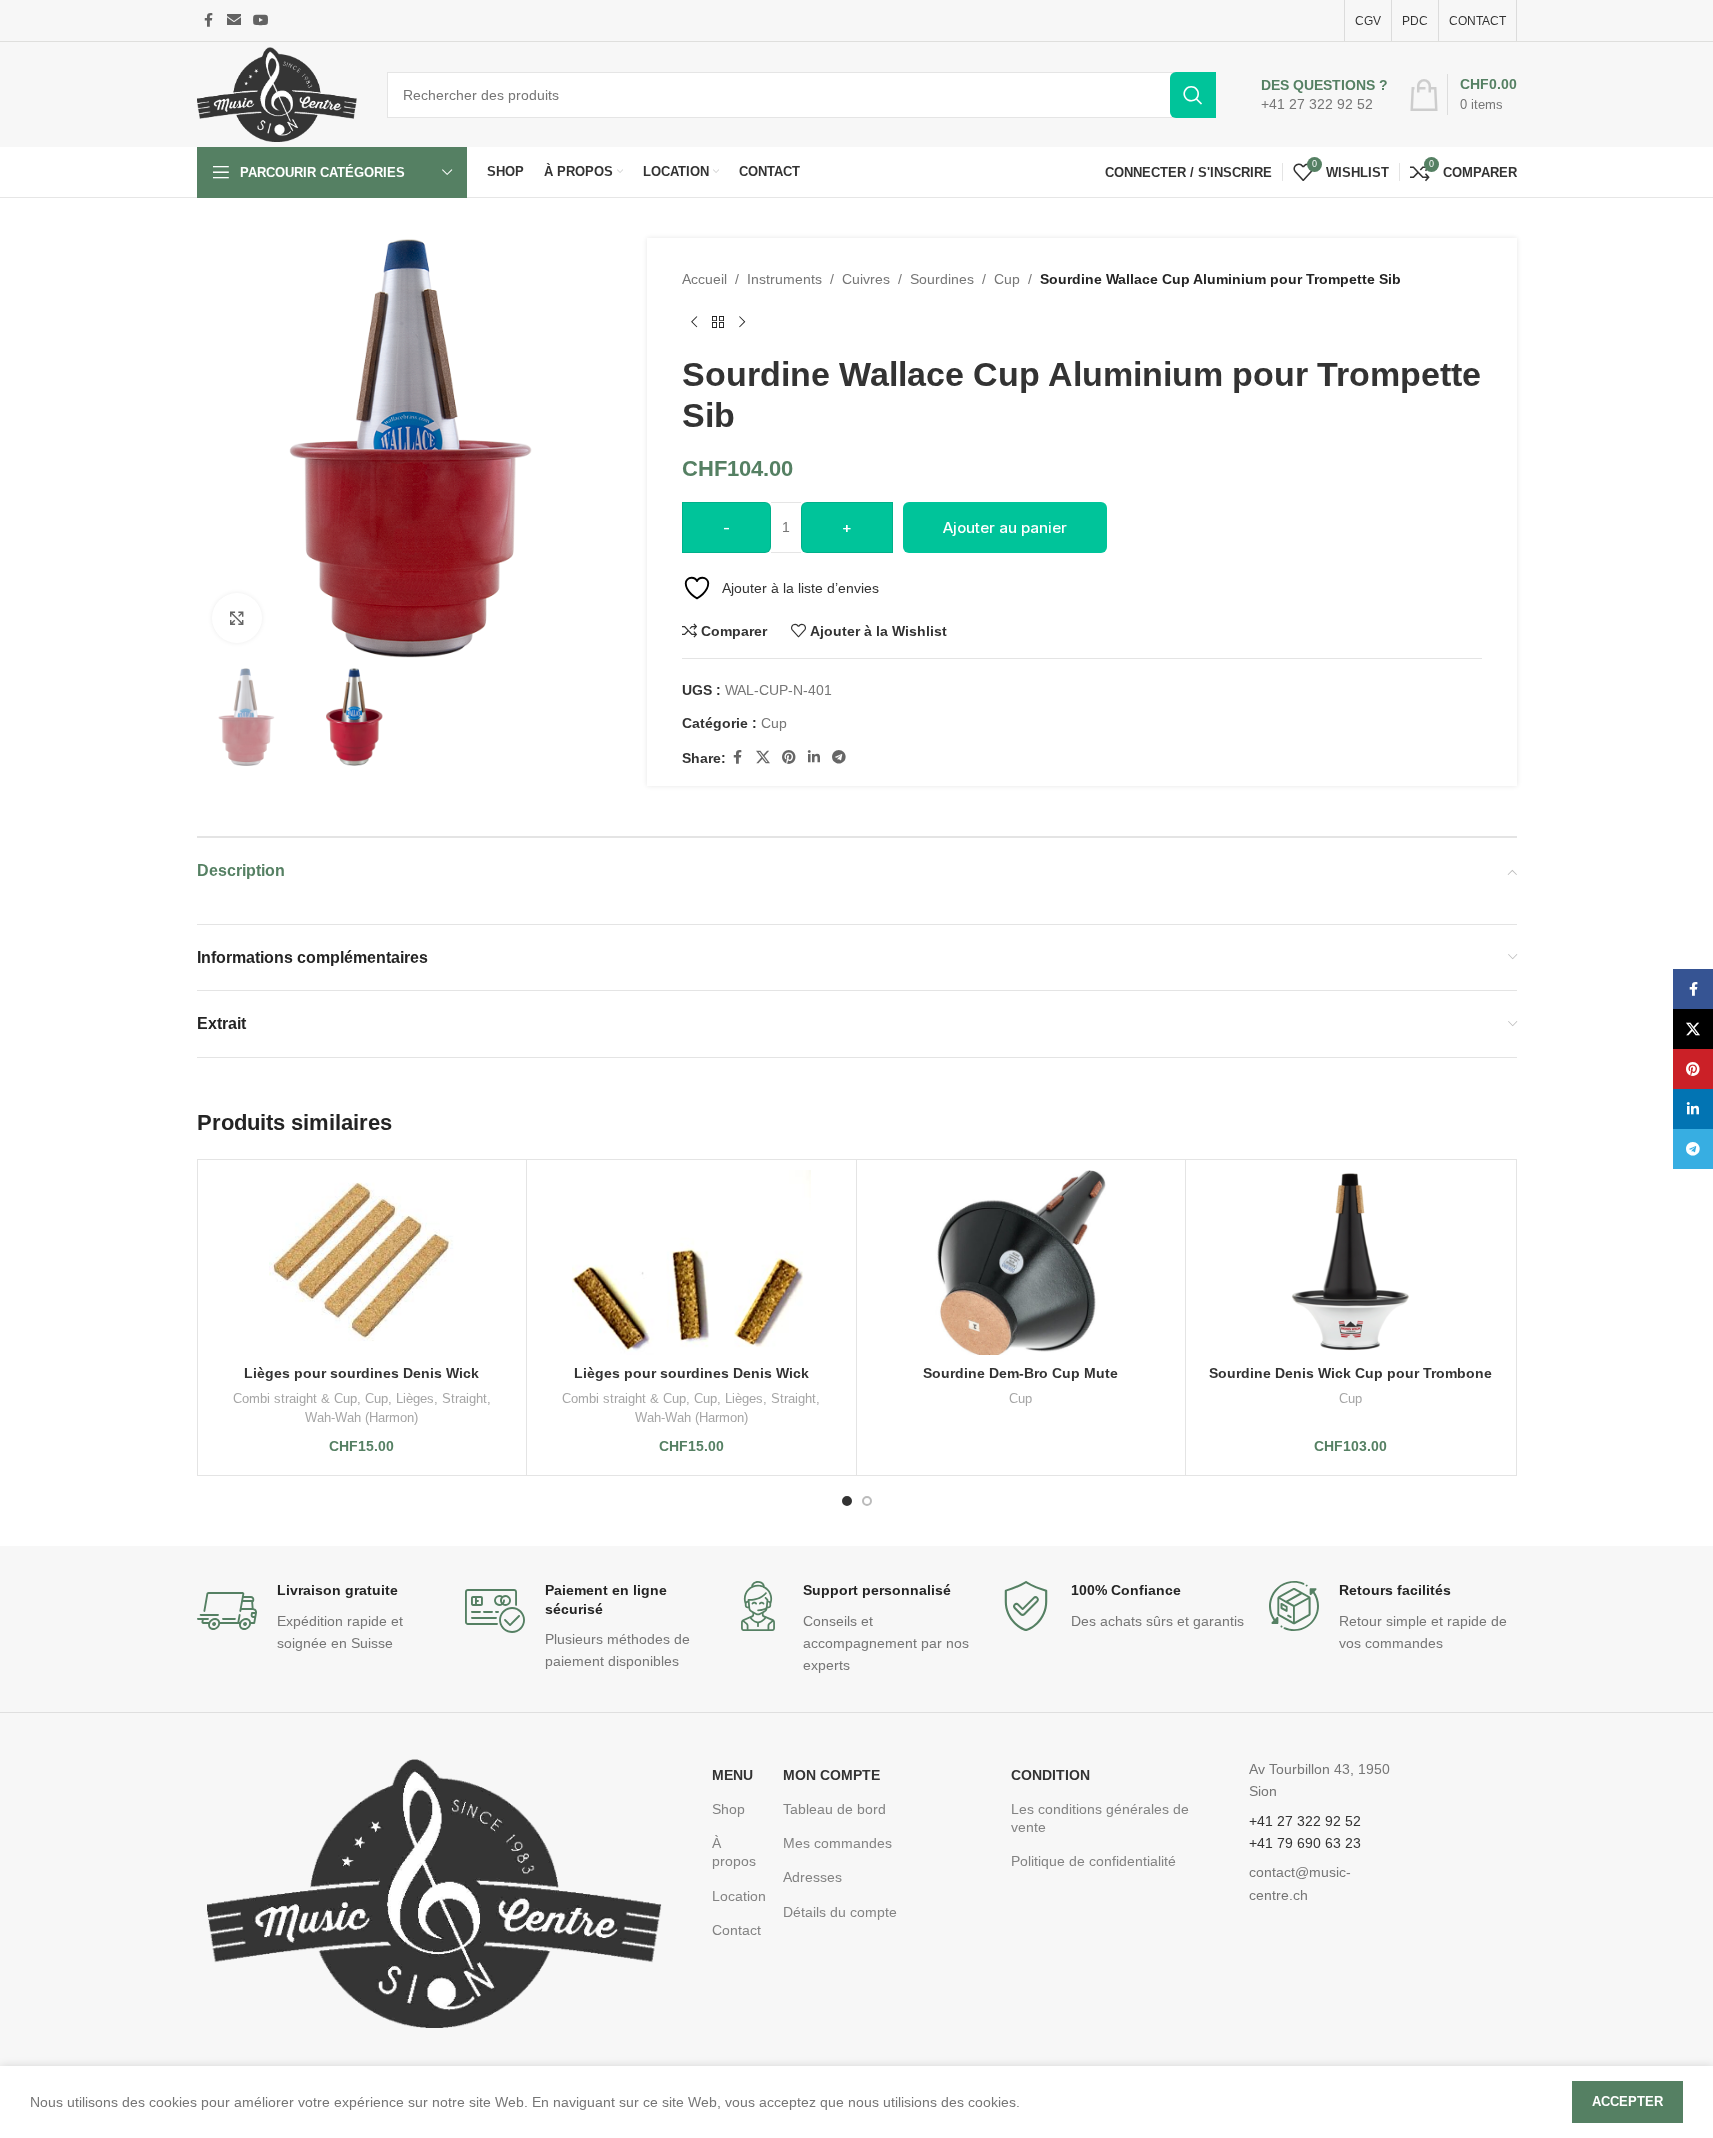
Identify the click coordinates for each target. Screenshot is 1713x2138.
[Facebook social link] (209, 20)
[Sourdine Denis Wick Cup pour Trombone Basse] (1350, 1262)
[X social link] (763, 757)
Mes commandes (837, 1843)
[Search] (1193, 95)
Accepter (1627, 2101)
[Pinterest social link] (789, 757)
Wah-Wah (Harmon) (361, 1417)
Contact (736, 1930)
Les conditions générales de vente (1100, 1818)
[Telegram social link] (839, 757)
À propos (734, 1852)
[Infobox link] (1324, 95)
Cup (1007, 279)
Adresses (812, 1877)
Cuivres (866, 279)
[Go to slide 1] (847, 1501)
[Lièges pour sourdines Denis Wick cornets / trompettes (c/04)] (362, 1262)
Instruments (784, 279)
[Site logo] (277, 93)
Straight (464, 1398)
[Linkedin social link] (814, 757)
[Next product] (742, 322)
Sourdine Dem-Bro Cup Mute (1020, 1373)
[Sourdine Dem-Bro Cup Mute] (1021, 1262)
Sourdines (942, 279)
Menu (732, 1775)
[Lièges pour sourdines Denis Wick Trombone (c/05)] (691, 1262)
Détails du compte (840, 1912)
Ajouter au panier (1005, 527)
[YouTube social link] (261, 20)
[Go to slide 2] (867, 1501)
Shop (728, 1809)
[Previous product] (694, 322)
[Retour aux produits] (718, 322)
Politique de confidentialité (1093, 1861)
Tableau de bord (834, 1809)
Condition (1050, 1775)
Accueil (704, 279)
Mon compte (831, 1775)
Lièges (415, 1398)
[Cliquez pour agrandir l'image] (237, 618)
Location (737, 1896)
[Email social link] (234, 20)
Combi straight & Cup (295, 1398)
